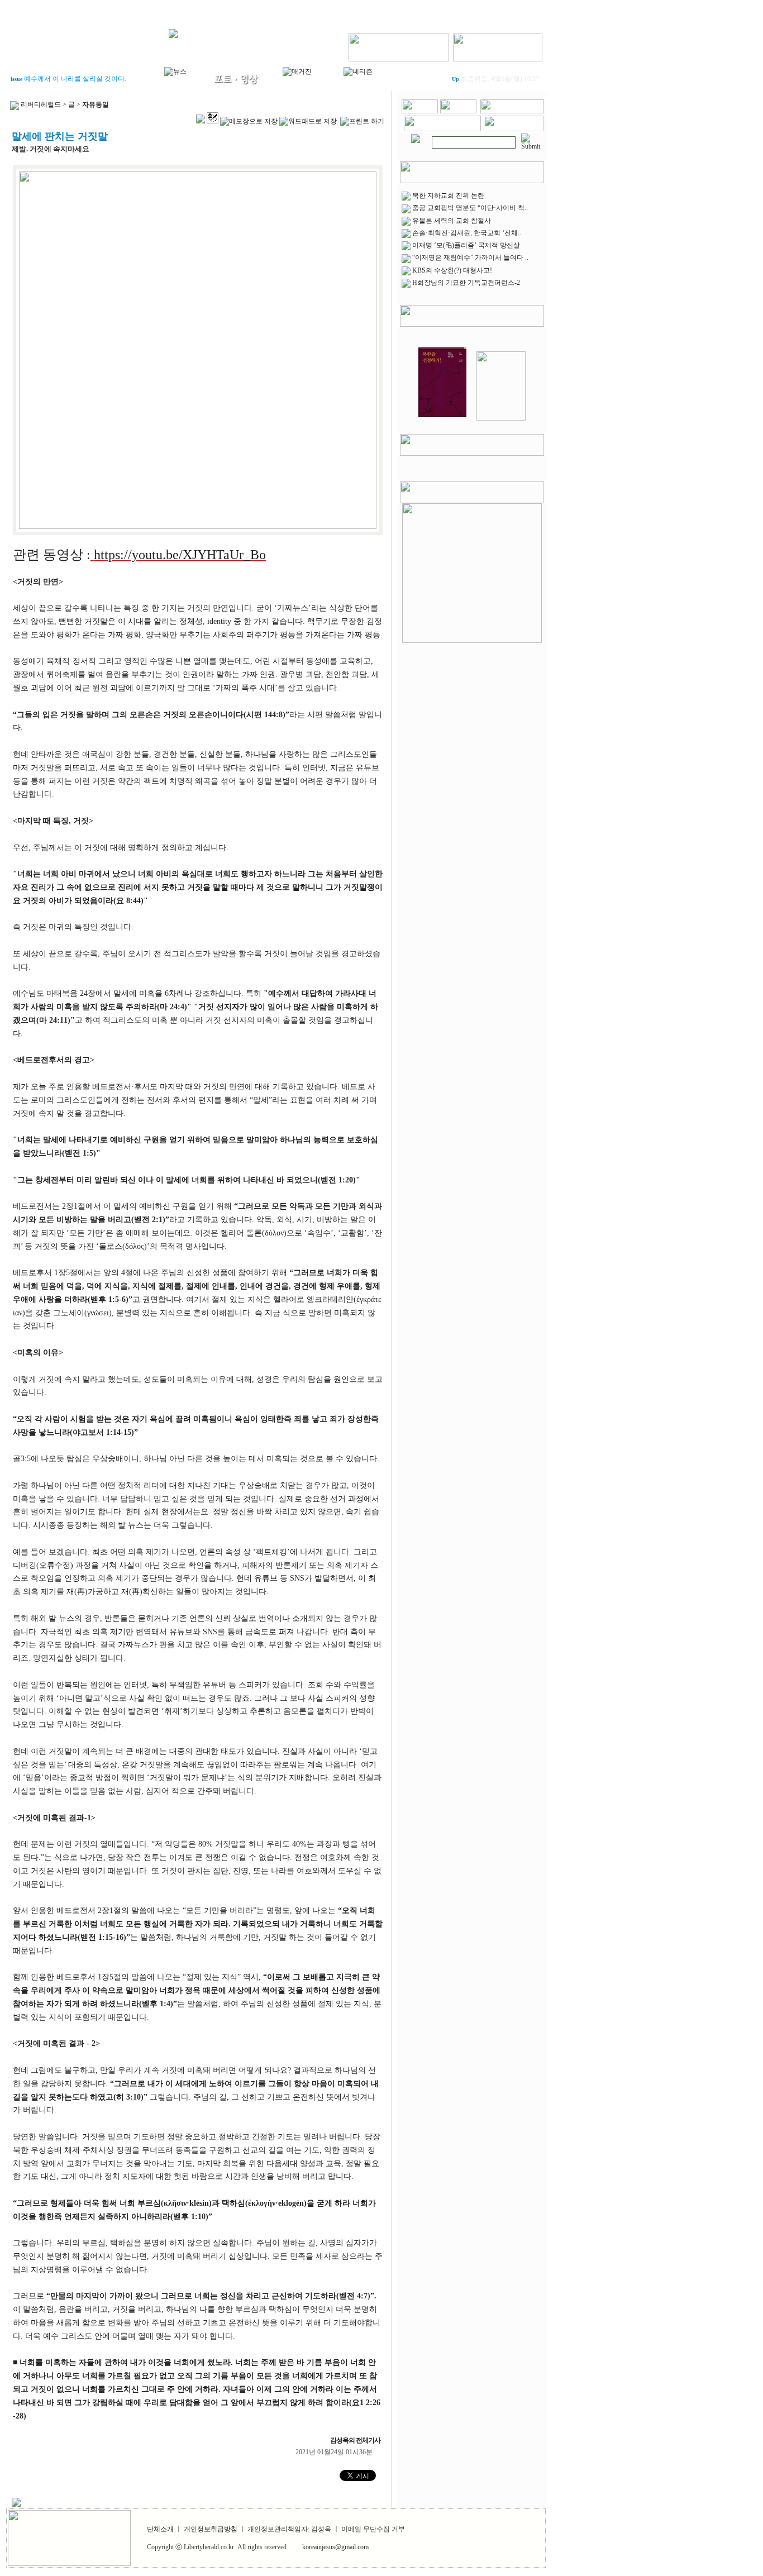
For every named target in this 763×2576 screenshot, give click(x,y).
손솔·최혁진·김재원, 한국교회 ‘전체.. (467, 233)
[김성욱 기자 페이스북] (399, 45)
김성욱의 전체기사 (356, 2440)
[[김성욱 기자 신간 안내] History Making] (501, 418)
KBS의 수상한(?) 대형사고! (452, 270)
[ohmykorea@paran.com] (514, 129)
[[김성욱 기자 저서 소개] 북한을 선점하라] (442, 418)
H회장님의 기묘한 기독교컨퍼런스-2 (466, 283)
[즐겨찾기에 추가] (512, 111)
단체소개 (160, 2529)
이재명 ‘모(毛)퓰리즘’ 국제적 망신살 (466, 245)
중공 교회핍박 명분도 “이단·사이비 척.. (470, 208)
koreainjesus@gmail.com (335, 2547)
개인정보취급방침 (211, 2529)
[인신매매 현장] (472, 571)
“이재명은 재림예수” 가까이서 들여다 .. (470, 257)
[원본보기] (198, 527)
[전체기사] (416, 136)
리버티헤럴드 (41, 104)
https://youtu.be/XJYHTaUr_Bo (180, 555)
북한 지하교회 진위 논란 (448, 195)
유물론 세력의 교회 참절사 (452, 221)
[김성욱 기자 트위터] (498, 45)
